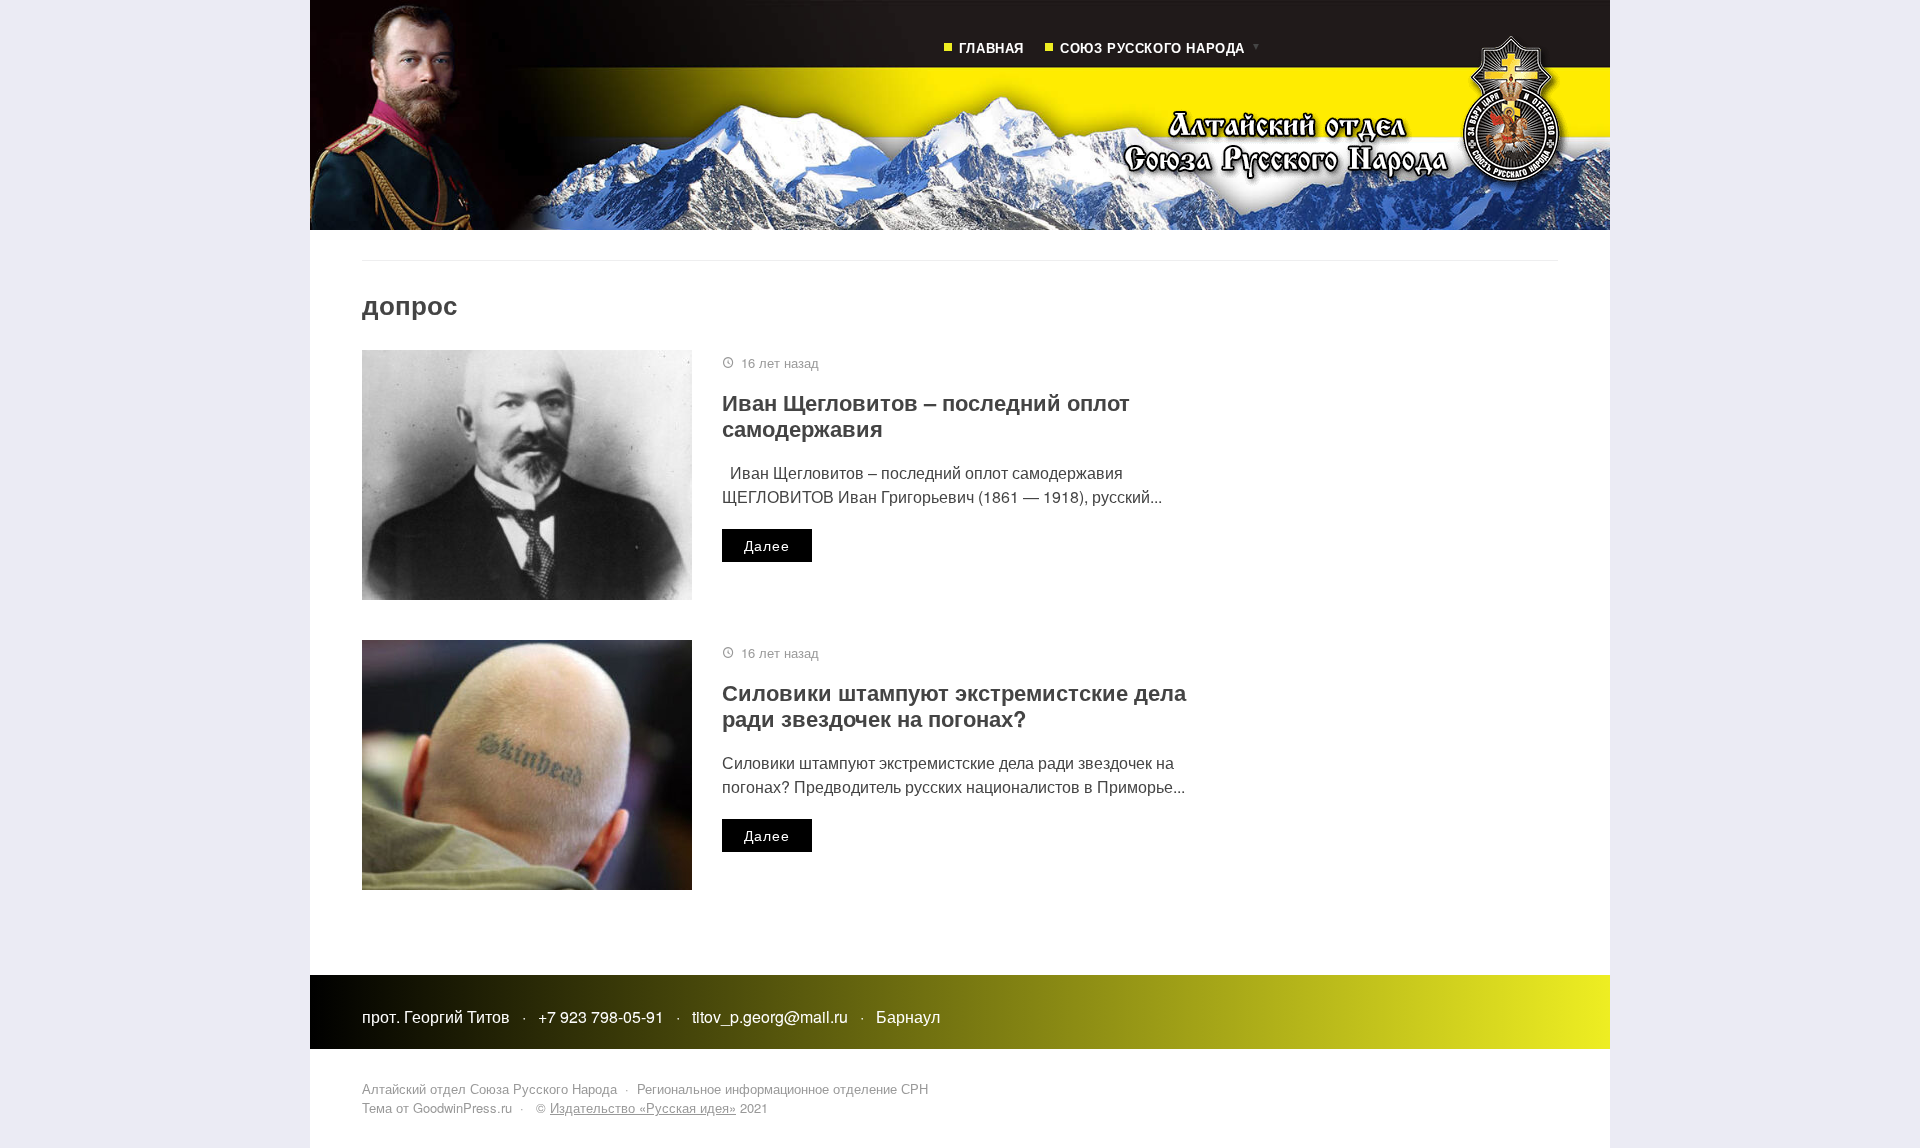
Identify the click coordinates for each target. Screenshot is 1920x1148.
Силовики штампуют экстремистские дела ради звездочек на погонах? (954, 705)
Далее (767, 545)
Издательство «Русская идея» (643, 1107)
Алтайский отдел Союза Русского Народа (1012, 130)
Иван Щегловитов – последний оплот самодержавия (926, 415)
